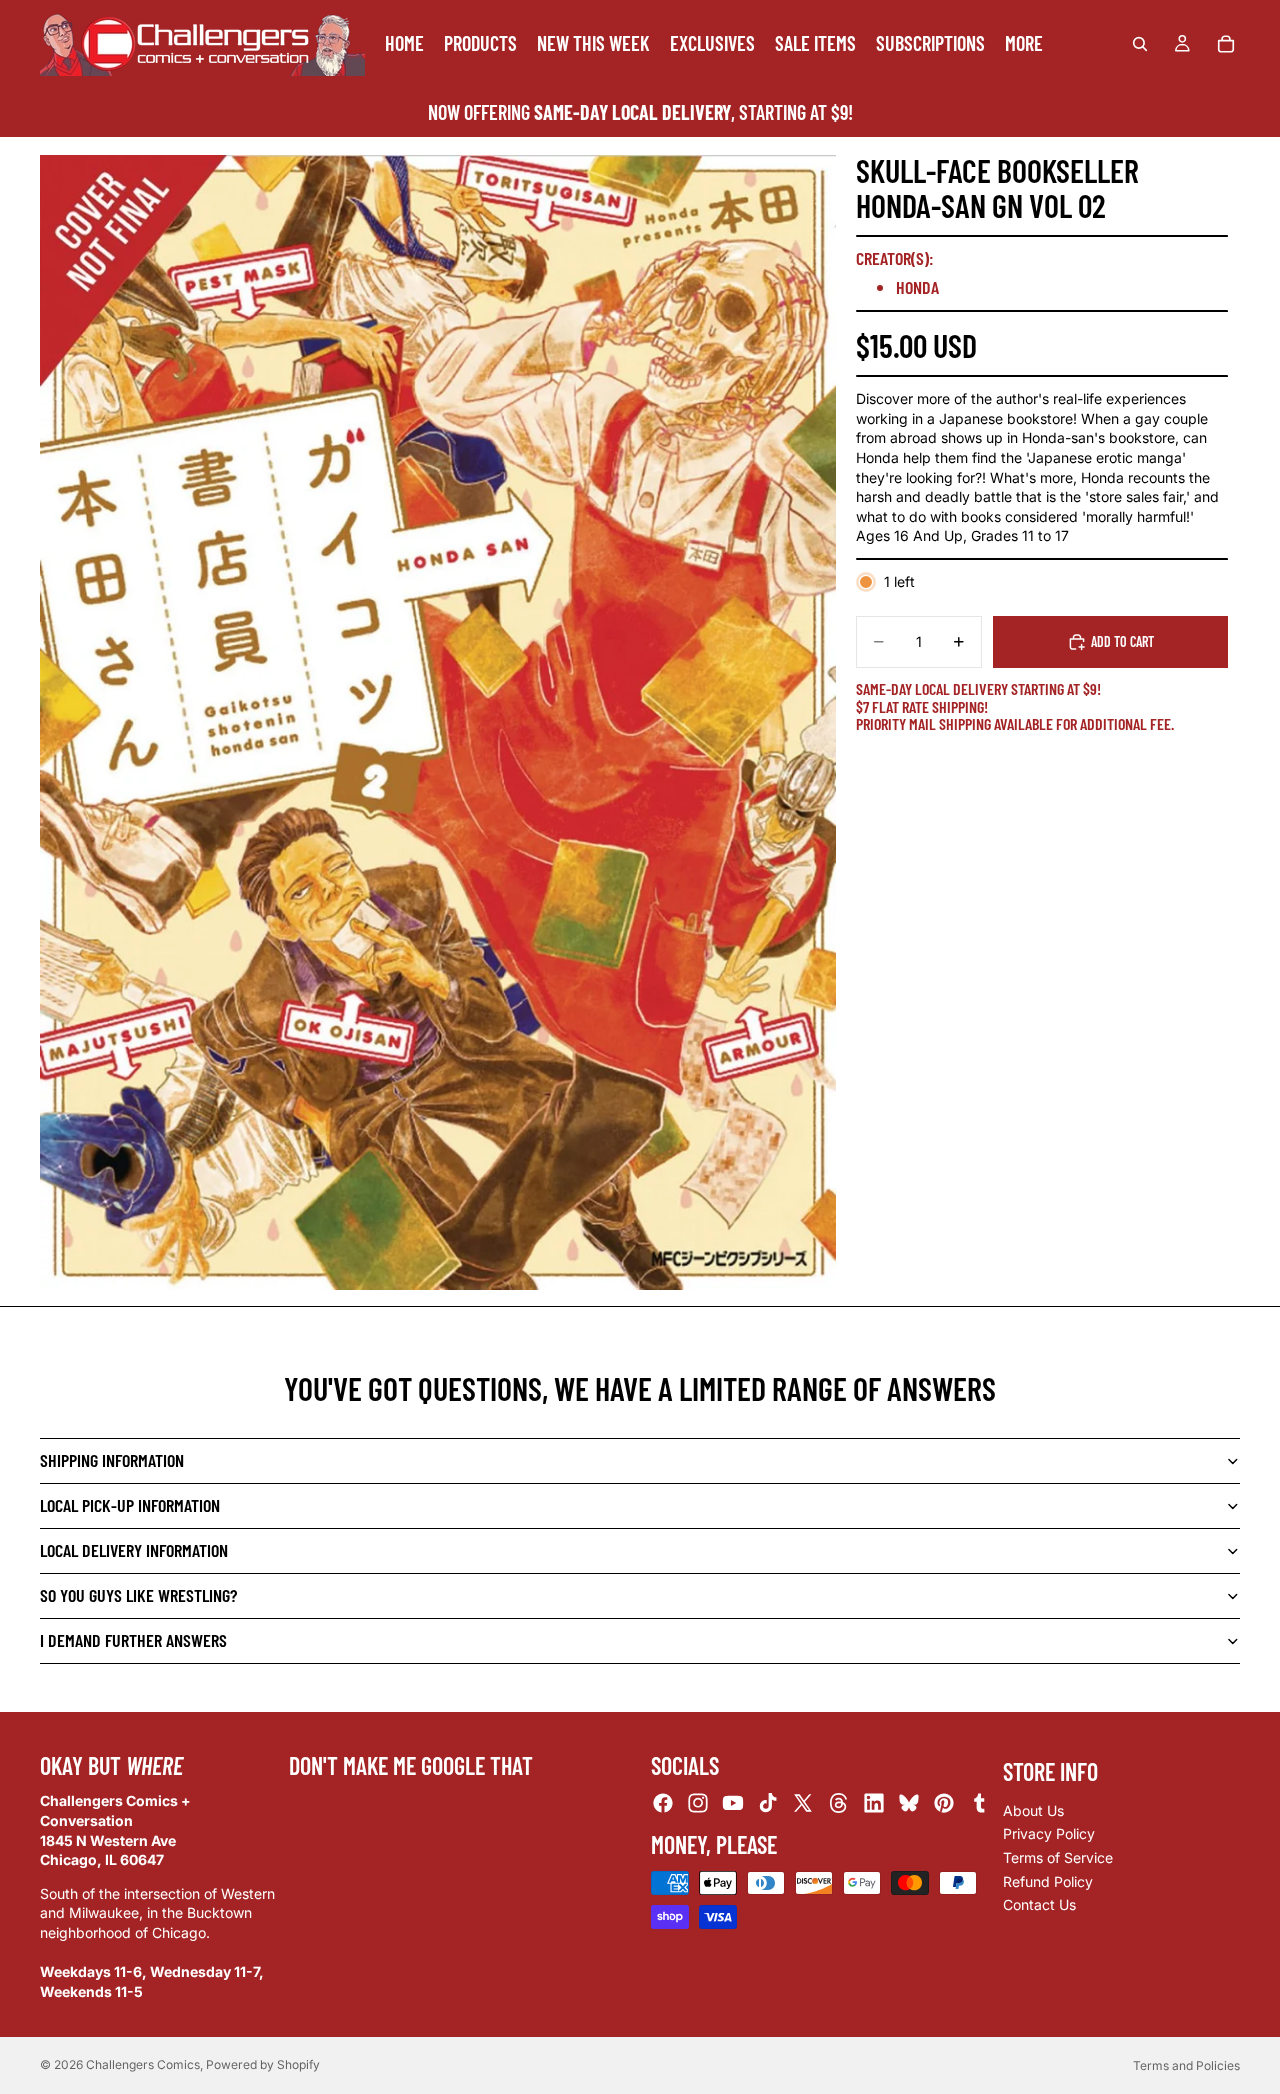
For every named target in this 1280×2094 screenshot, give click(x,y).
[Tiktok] (768, 1803)
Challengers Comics (143, 2064)
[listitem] (1024, 43)
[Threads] (839, 1803)
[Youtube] (733, 1803)
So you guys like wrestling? (138, 1595)
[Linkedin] (874, 1803)
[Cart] (1226, 44)
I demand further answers (133, 1640)
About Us (1033, 1810)
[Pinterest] (944, 1803)
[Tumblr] (979, 1803)
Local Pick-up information (130, 1505)
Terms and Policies (1186, 2065)
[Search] (1140, 44)
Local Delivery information (134, 1550)
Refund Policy (1048, 1880)
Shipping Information (112, 1460)
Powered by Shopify (263, 2064)
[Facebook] (663, 1803)
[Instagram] (698, 1803)
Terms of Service (1058, 1857)
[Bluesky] (909, 1803)
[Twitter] (803, 1803)
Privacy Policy (1049, 1833)
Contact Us (1039, 1904)
